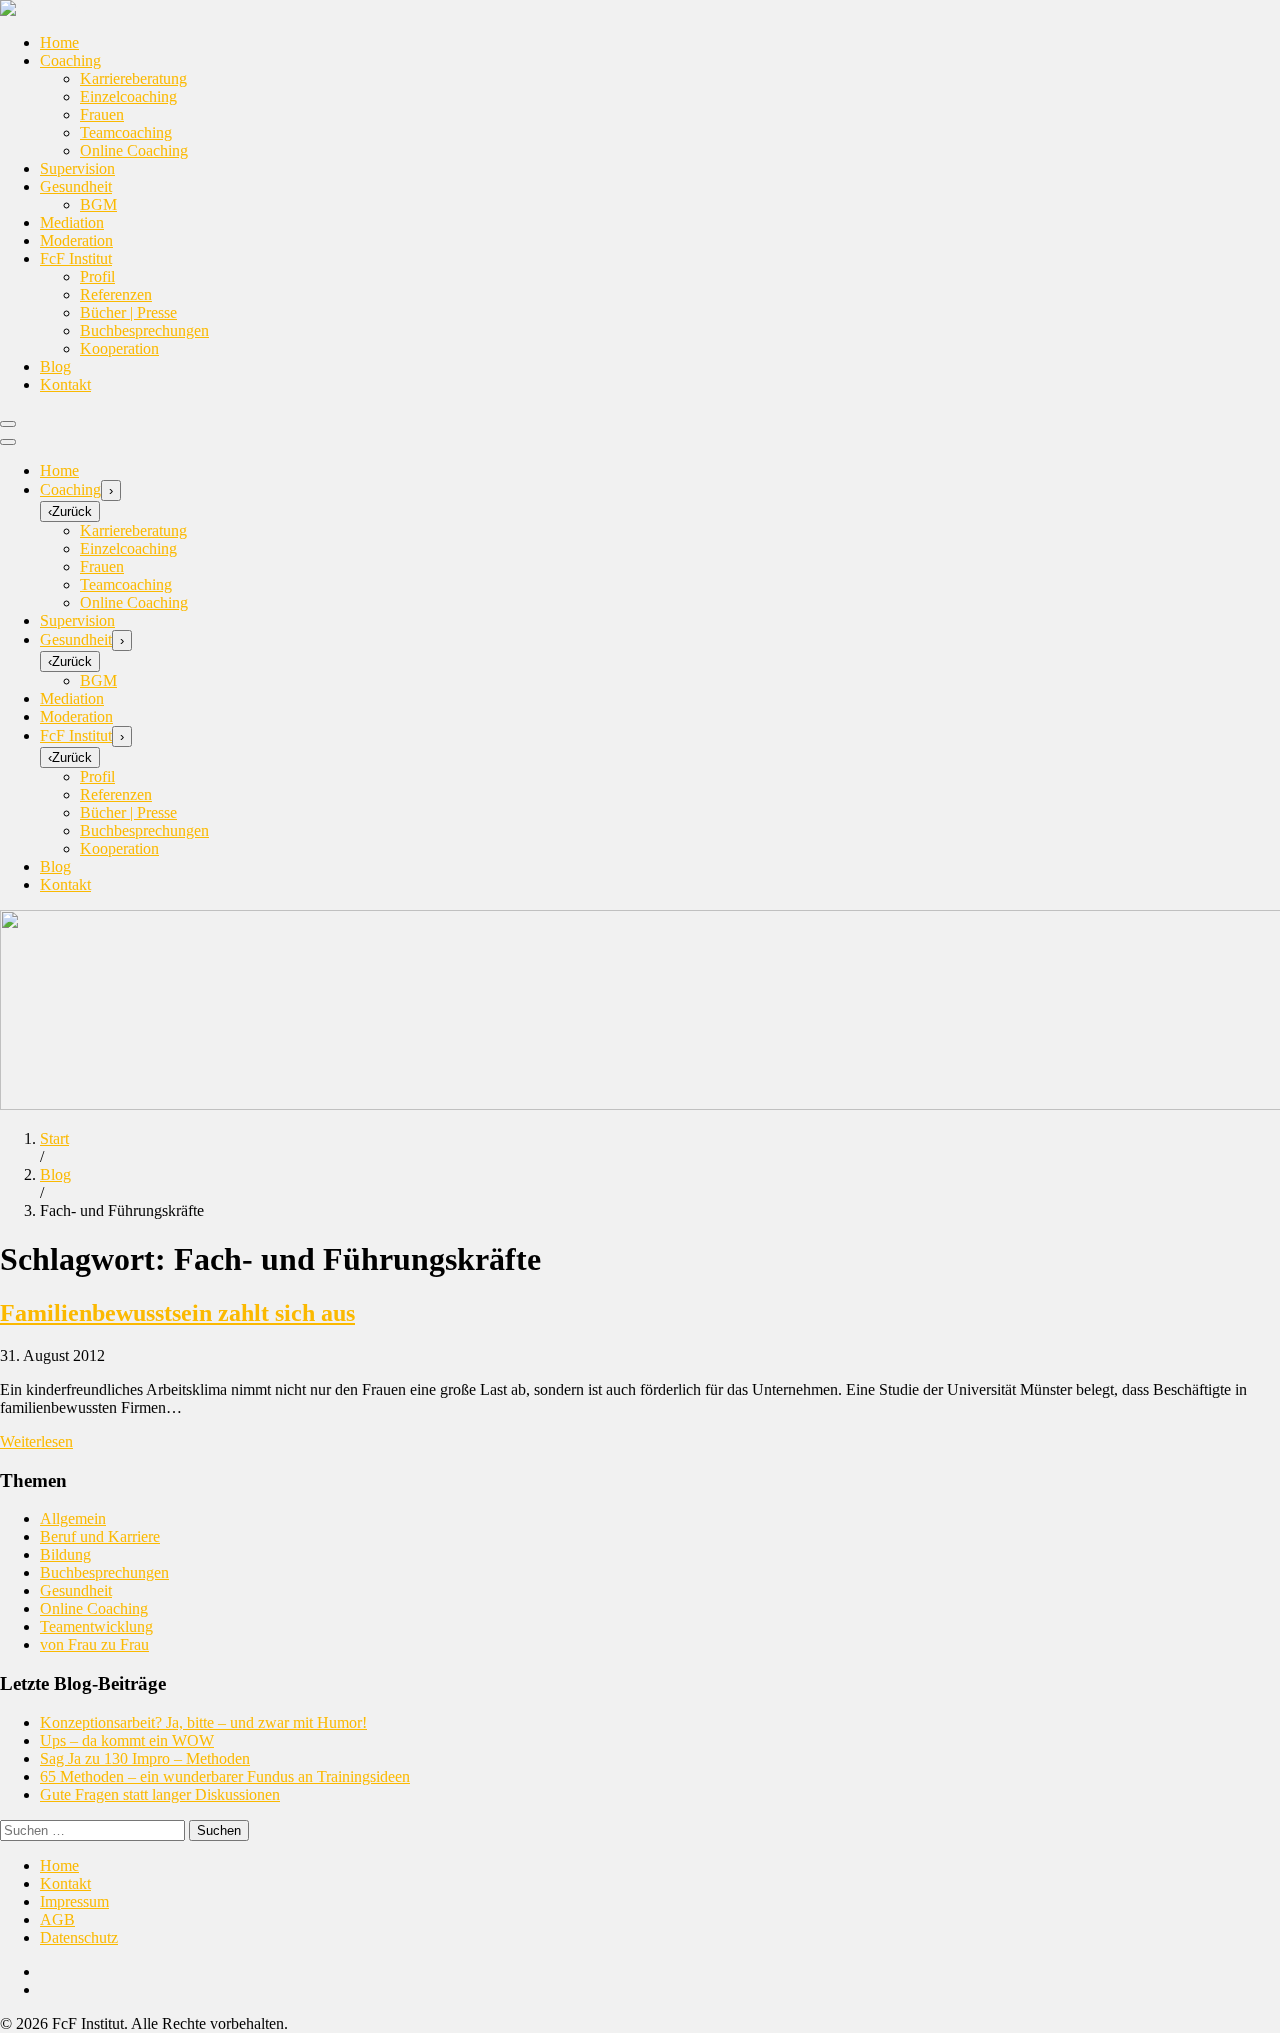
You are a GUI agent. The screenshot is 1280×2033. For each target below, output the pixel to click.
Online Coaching (134, 150)
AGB (57, 1919)
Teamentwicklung (96, 1626)
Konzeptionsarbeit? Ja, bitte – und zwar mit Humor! (203, 1722)
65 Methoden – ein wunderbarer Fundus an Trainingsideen (225, 1776)
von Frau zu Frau (94, 1644)
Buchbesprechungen (144, 330)
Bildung (65, 1554)
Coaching (70, 60)
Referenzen (116, 294)
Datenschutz (79, 1937)
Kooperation (119, 348)
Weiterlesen (36, 1441)
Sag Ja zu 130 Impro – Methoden (145, 1758)
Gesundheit (76, 186)
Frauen (102, 114)
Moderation (76, 240)
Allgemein (73, 1518)
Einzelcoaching (128, 96)
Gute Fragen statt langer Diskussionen (160, 1794)
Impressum (74, 1901)
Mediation (72, 222)
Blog (55, 366)
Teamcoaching (126, 132)
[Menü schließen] (8, 442)
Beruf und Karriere (100, 1536)
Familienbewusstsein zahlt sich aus (177, 1313)
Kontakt (65, 384)
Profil (97, 276)
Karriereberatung (133, 78)
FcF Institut (76, 258)
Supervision (77, 168)
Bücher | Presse (128, 312)
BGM (98, 204)
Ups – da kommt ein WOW (127, 1740)
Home (59, 42)
